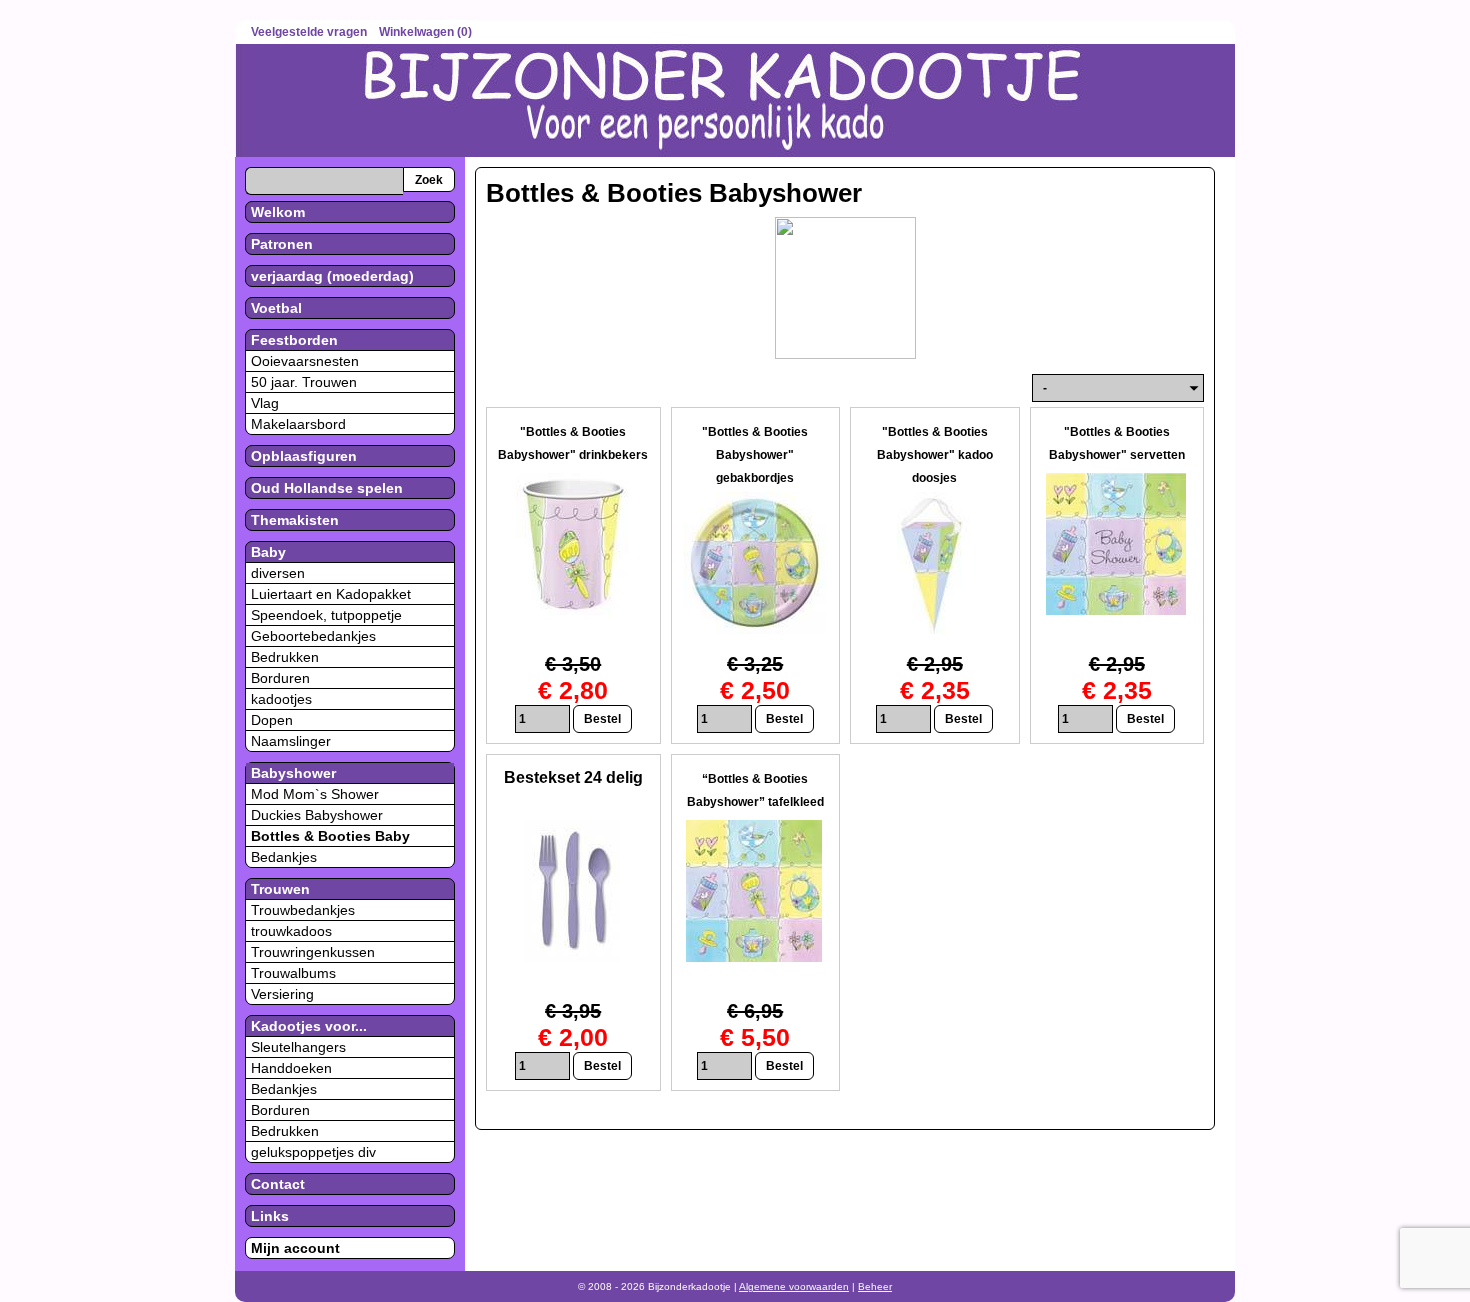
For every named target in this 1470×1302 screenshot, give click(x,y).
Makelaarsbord (298, 424)
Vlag (265, 403)
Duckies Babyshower (317, 815)
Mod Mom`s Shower (315, 794)
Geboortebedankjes (313, 636)
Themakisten (295, 520)
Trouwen (280, 889)
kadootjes (281, 699)
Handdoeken (291, 1068)
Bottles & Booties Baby (330, 836)
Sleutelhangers (298, 1047)
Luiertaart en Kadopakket (331, 594)
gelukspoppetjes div (313, 1152)
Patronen (282, 244)
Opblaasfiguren (304, 456)
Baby (268, 552)
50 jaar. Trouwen (304, 382)
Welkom (278, 212)
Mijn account (295, 1248)
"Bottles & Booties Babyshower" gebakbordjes (755, 455)
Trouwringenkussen (313, 952)
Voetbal (276, 308)
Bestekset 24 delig (573, 777)
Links (270, 1216)
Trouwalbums (293, 973)
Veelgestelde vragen (309, 32)
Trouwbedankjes (303, 910)
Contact (278, 1184)
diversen (278, 573)
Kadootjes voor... (309, 1026)
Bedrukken (285, 657)
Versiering (282, 994)
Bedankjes (284, 857)
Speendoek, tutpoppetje (326, 615)
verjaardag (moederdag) (332, 276)
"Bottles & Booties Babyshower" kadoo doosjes (935, 455)
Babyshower (293, 773)
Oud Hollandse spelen (327, 488)
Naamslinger (291, 741)
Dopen (272, 720)
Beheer (875, 1286)
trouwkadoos (291, 931)
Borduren (280, 678)
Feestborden (294, 340)
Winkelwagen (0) (425, 32)
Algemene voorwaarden (794, 1286)
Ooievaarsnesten (305, 361)
